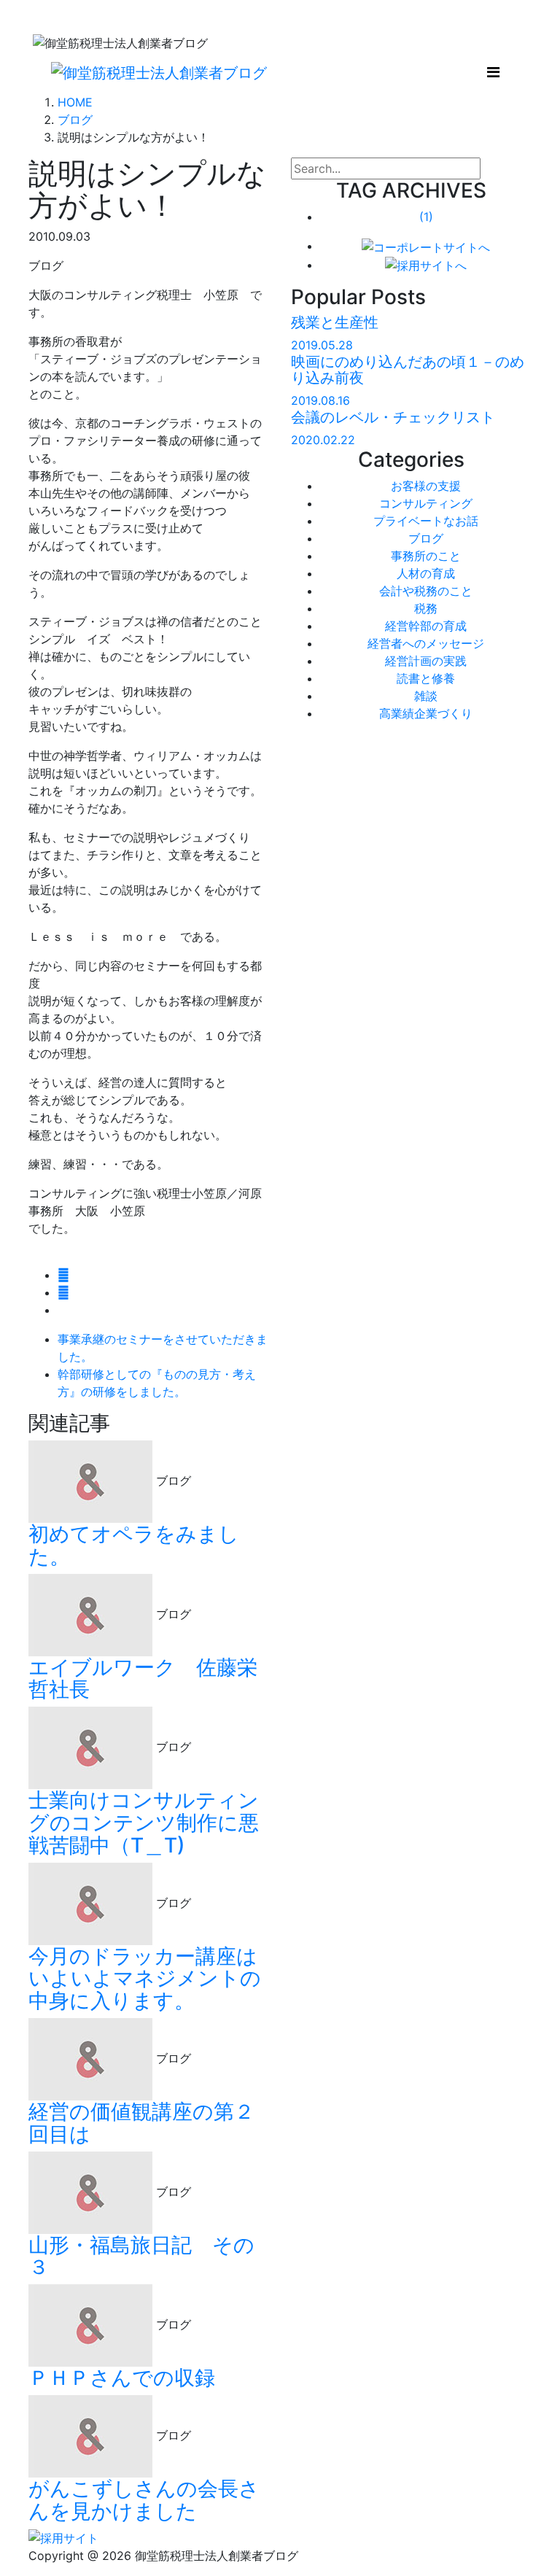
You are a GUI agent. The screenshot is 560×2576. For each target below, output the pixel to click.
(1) (426, 217)
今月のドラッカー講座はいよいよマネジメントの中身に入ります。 (145, 1979)
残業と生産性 (335, 322)
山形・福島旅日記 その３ (141, 2256)
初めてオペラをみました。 (134, 1545)
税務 (426, 608)
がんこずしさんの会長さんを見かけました (144, 2500)
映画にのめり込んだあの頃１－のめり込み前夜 (408, 370)
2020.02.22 (323, 440)
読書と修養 (426, 678)
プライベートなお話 (426, 521)
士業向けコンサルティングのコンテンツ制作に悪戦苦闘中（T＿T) (144, 1823)
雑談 (426, 696)
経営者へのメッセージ (426, 643)
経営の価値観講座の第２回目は (141, 2123)
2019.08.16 (320, 400)
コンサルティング (426, 503)
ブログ (426, 538)
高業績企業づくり (426, 713)
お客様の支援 (426, 486)
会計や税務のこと (426, 591)
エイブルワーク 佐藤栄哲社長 (143, 1679)
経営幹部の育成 (426, 626)
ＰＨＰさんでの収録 (122, 2378)
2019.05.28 (322, 345)
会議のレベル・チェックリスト (393, 417)
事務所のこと (426, 556)
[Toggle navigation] (493, 72)
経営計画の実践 (426, 661)
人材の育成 (426, 573)
